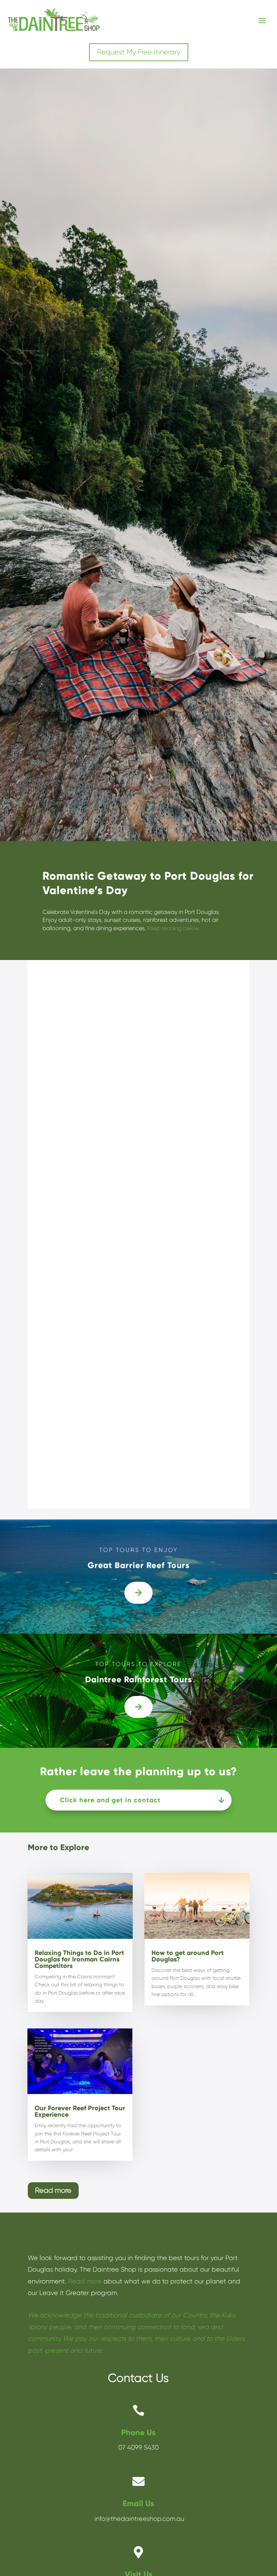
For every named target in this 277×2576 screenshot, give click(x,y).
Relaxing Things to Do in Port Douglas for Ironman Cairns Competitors (79, 1959)
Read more (53, 2190)
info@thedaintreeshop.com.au (138, 2519)
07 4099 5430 (138, 2447)
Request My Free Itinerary (139, 52)
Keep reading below (173, 928)
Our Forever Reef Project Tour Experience (80, 2111)
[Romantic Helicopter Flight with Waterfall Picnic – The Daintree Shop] (138, 1602)
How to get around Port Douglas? (188, 1956)
